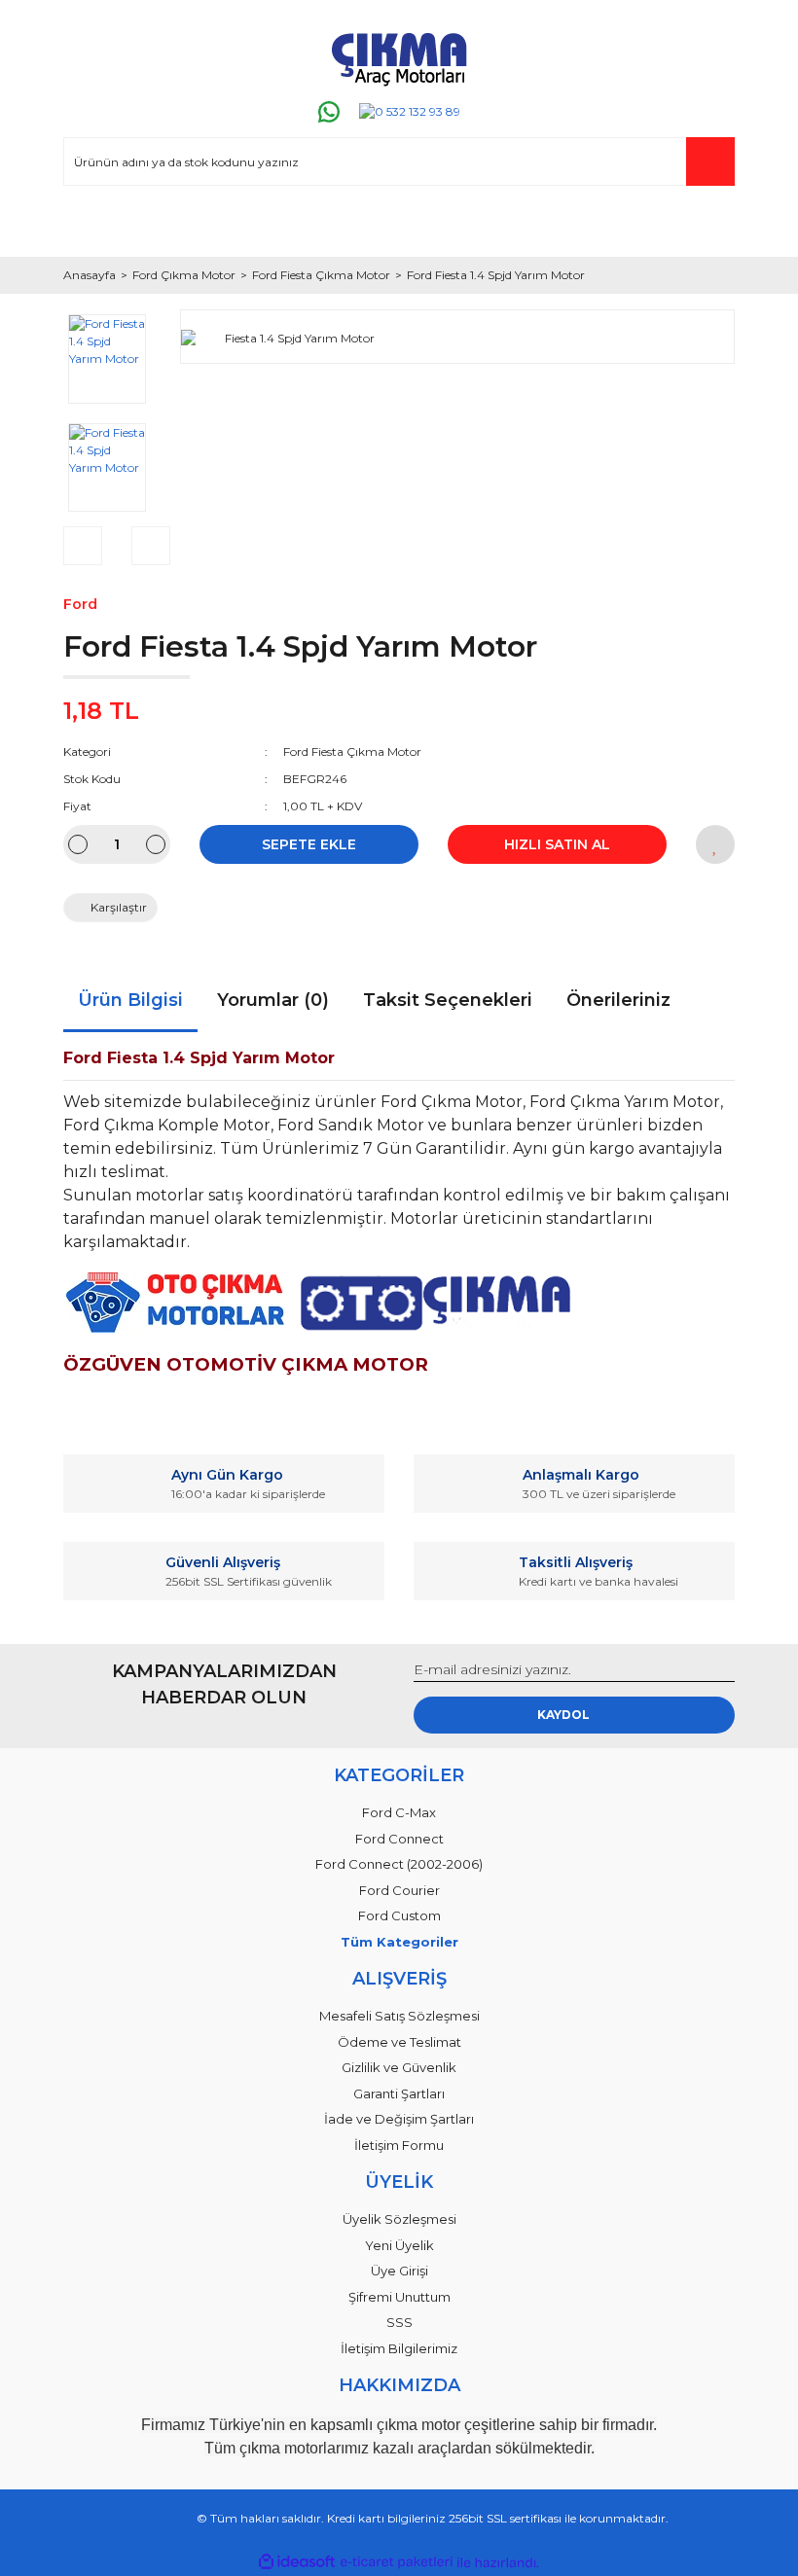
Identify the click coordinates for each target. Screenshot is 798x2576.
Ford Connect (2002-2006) (399, 1864)
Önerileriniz (618, 1000)
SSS (399, 2322)
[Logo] (399, 55)
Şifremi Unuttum (399, 2297)
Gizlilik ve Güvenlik (399, 2067)
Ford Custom (399, 1915)
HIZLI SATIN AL (557, 844)
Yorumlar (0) (273, 1000)
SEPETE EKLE (309, 844)
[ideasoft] (297, 2563)
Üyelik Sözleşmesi (399, 2219)
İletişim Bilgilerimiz (399, 2348)
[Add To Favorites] (715, 844)
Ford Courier (399, 1890)
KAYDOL (563, 1715)
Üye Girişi (399, 2271)
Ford (80, 604)
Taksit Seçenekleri (448, 1000)
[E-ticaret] (397, 2562)
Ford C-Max (399, 1812)
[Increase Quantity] (156, 844)
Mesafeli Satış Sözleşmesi (399, 2016)
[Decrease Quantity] (78, 844)
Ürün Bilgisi (130, 1000)
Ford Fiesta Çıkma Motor (352, 751)
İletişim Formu (399, 2145)
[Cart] (711, 224)
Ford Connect (399, 1839)
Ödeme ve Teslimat (399, 2042)
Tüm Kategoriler (399, 1942)
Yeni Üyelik (399, 2245)
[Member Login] (87, 224)
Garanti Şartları (399, 2093)
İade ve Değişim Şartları (399, 2119)
